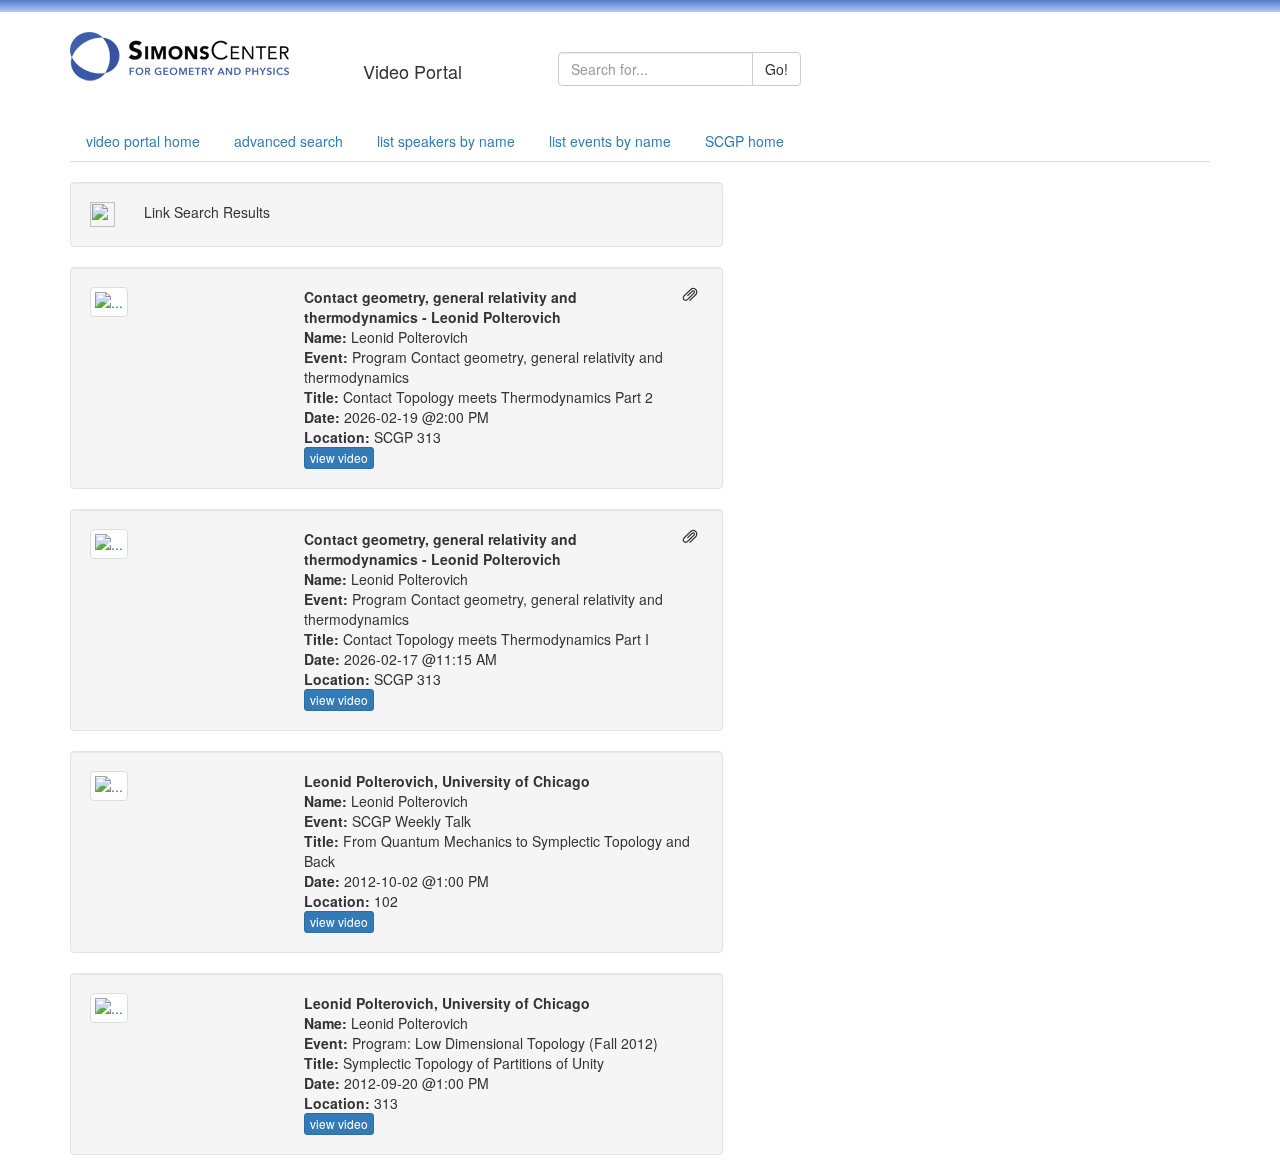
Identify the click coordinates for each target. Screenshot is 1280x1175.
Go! (776, 69)
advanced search (288, 141)
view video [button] (339, 457)
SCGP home (744, 141)
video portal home (143, 141)
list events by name (610, 141)
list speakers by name (446, 141)
